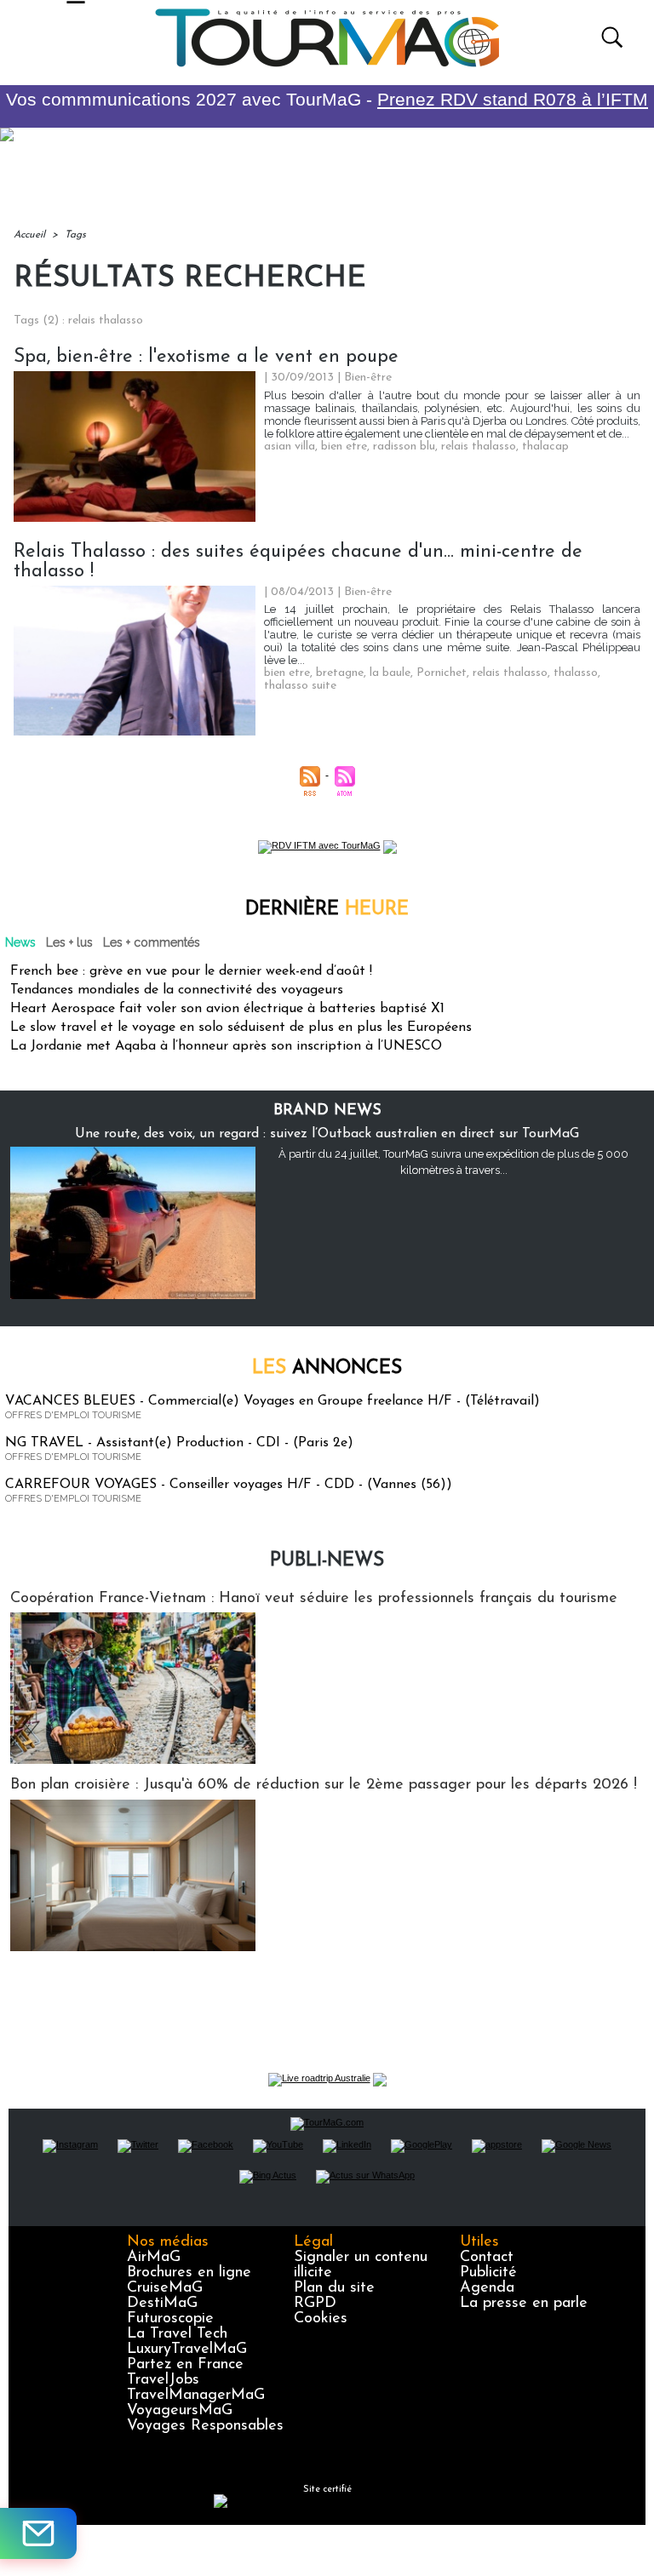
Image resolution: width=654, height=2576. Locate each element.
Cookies (321, 2319)
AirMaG (154, 2258)
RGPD (315, 2304)
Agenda (487, 2288)
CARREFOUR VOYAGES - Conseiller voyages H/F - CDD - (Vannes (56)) (229, 1485)
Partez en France (185, 2365)
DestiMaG (162, 2304)
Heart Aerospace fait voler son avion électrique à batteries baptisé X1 (227, 1009)
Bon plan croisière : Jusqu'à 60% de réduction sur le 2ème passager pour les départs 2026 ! (324, 1785)
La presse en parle (524, 2304)
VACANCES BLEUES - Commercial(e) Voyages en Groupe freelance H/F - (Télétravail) (272, 1401)
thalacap (545, 447)
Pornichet (442, 673)
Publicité (488, 2273)
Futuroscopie (170, 2319)
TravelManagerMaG (196, 2396)
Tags (75, 235)
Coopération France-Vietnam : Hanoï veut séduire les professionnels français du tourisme (314, 1599)
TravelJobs (163, 2380)
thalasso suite (300, 686)
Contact (487, 2258)
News (20, 942)
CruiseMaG (165, 2288)
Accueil (29, 235)
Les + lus (69, 942)
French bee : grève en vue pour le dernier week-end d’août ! (191, 971)
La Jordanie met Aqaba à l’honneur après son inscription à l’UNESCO (226, 1046)
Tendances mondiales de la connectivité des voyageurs (177, 990)
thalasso (576, 673)
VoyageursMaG (180, 2411)
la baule (390, 673)
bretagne (340, 673)
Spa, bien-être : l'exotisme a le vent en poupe (206, 357)
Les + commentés (152, 942)
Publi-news (327, 1561)
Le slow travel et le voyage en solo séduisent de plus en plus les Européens (241, 1028)
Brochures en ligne (189, 2273)
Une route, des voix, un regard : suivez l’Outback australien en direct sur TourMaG (327, 1134)
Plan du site (334, 2288)
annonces (327, 1368)
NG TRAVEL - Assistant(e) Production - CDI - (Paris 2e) (179, 1443)
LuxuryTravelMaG (187, 2350)
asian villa (290, 447)
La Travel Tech (177, 2334)
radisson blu (404, 447)
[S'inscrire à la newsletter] (38, 2533)
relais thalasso (479, 447)
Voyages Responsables (205, 2426)
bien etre (344, 447)
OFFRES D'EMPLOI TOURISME (73, 1415)
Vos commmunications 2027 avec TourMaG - (327, 99)
